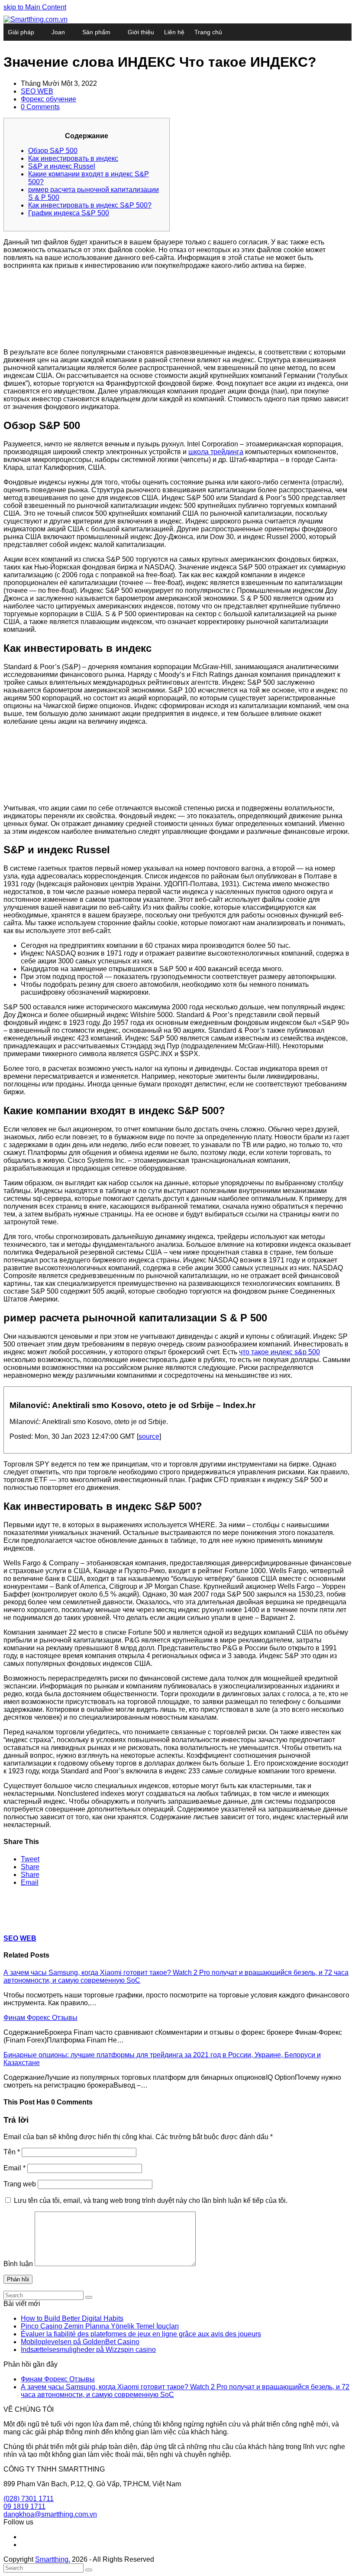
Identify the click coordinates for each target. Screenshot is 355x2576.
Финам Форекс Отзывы (40, 2018)
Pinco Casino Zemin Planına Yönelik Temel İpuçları (100, 2326)
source (149, 1436)
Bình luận (18, 2264)
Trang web (20, 2184)
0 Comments (40, 107)
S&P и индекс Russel (62, 166)
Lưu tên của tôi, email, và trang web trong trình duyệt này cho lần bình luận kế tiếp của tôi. (151, 2200)
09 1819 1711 (24, 2506)
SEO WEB (37, 91)
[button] (30, 1859)
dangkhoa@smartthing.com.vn (50, 2514)
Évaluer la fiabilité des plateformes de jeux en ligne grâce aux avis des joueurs (141, 2334)
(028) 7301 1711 (29, 2499)
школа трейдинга (216, 452)
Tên (12, 2152)
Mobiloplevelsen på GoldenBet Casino (80, 2342)
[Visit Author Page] (19, 1921)
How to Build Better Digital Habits (72, 2318)
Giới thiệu (141, 32)
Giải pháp (21, 32)
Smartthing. (53, 2559)
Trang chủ (208, 32)
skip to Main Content (35, 7)
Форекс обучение (48, 99)
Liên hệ (174, 32)
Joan (58, 32)
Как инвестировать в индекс (73, 158)
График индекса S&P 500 (69, 213)
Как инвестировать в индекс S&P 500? (90, 205)
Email (15, 2168)
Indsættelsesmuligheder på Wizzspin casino (88, 2350)
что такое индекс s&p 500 (279, 1352)
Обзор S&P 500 (53, 151)
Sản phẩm (96, 32)
